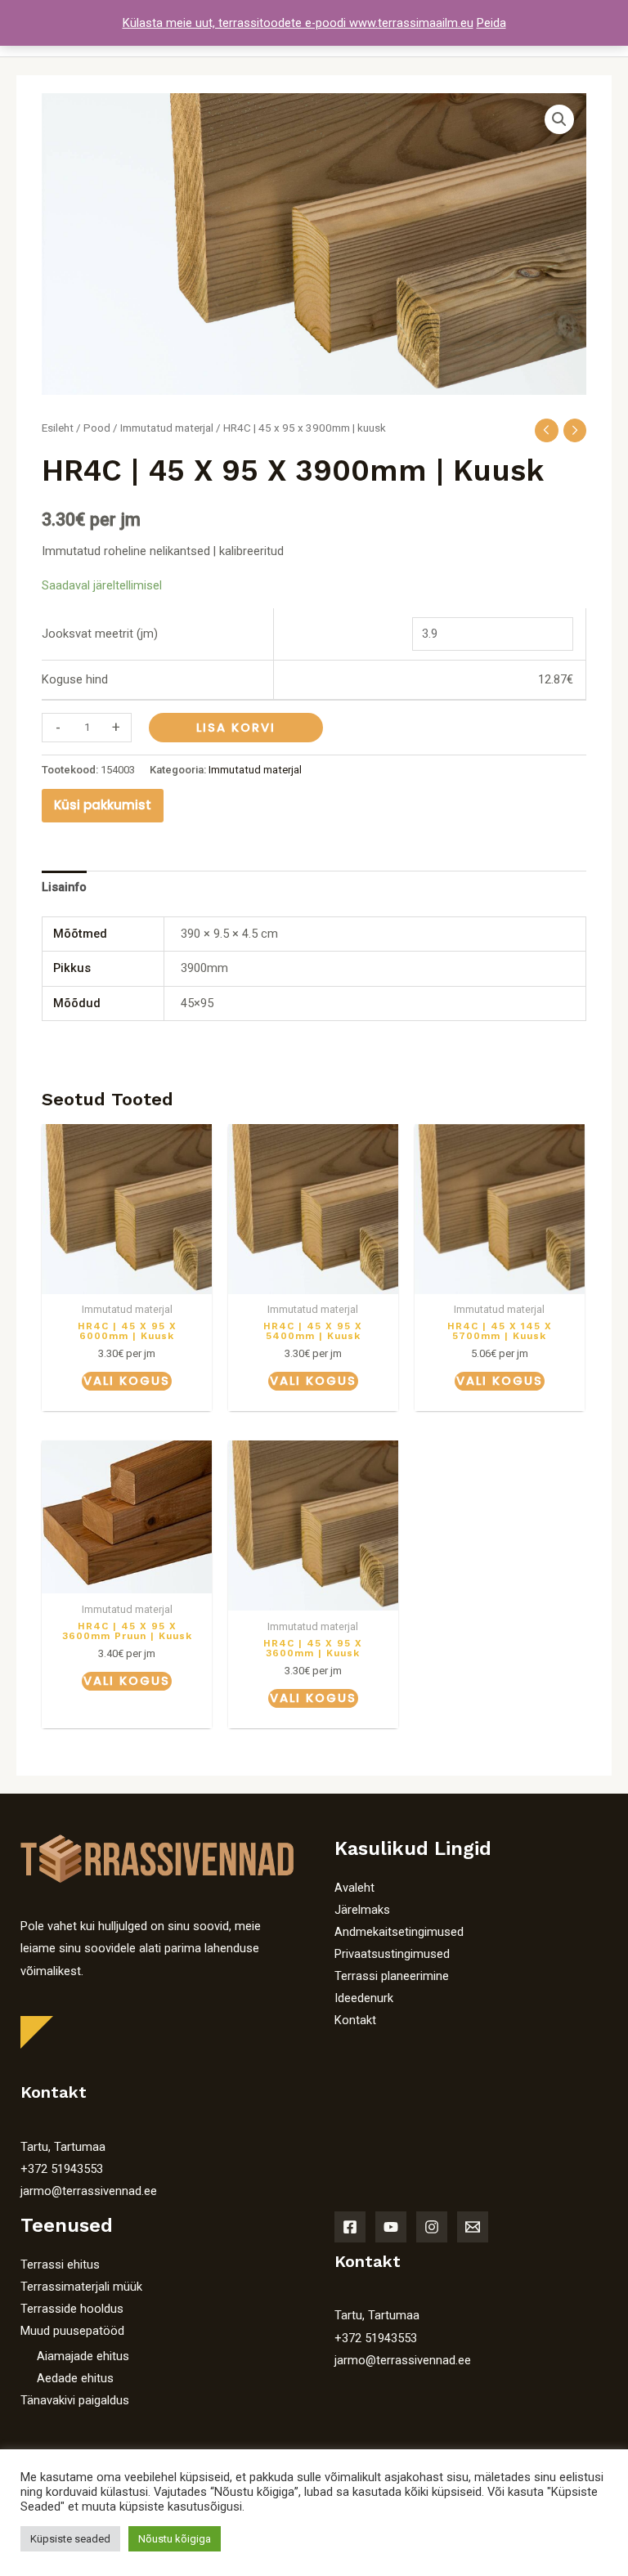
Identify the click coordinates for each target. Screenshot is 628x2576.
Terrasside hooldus (72, 2309)
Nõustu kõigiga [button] (175, 2539)
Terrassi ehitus (60, 2265)
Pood (97, 428)
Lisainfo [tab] (64, 887)
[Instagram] (432, 2227)
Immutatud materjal (167, 428)
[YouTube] (391, 2227)
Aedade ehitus (75, 2378)
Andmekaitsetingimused (399, 1932)
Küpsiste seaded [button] (70, 2539)
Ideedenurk (364, 1998)
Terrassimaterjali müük (81, 2287)
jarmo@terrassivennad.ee (89, 2191)
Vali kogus (127, 1381)
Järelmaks (362, 1910)
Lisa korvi (236, 728)
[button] (559, 119)
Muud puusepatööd (72, 2331)
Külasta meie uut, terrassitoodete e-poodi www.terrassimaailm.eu (298, 23)
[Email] (473, 2227)
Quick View (127, 1281)
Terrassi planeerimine (392, 1976)
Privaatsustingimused (392, 1954)
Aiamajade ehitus (83, 2356)
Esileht (58, 428)
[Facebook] (350, 2227)
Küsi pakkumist (103, 805)
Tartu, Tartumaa (63, 2147)
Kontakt (355, 2020)
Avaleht (354, 1888)
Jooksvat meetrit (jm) (100, 634)
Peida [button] (491, 23)
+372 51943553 (62, 2169)
